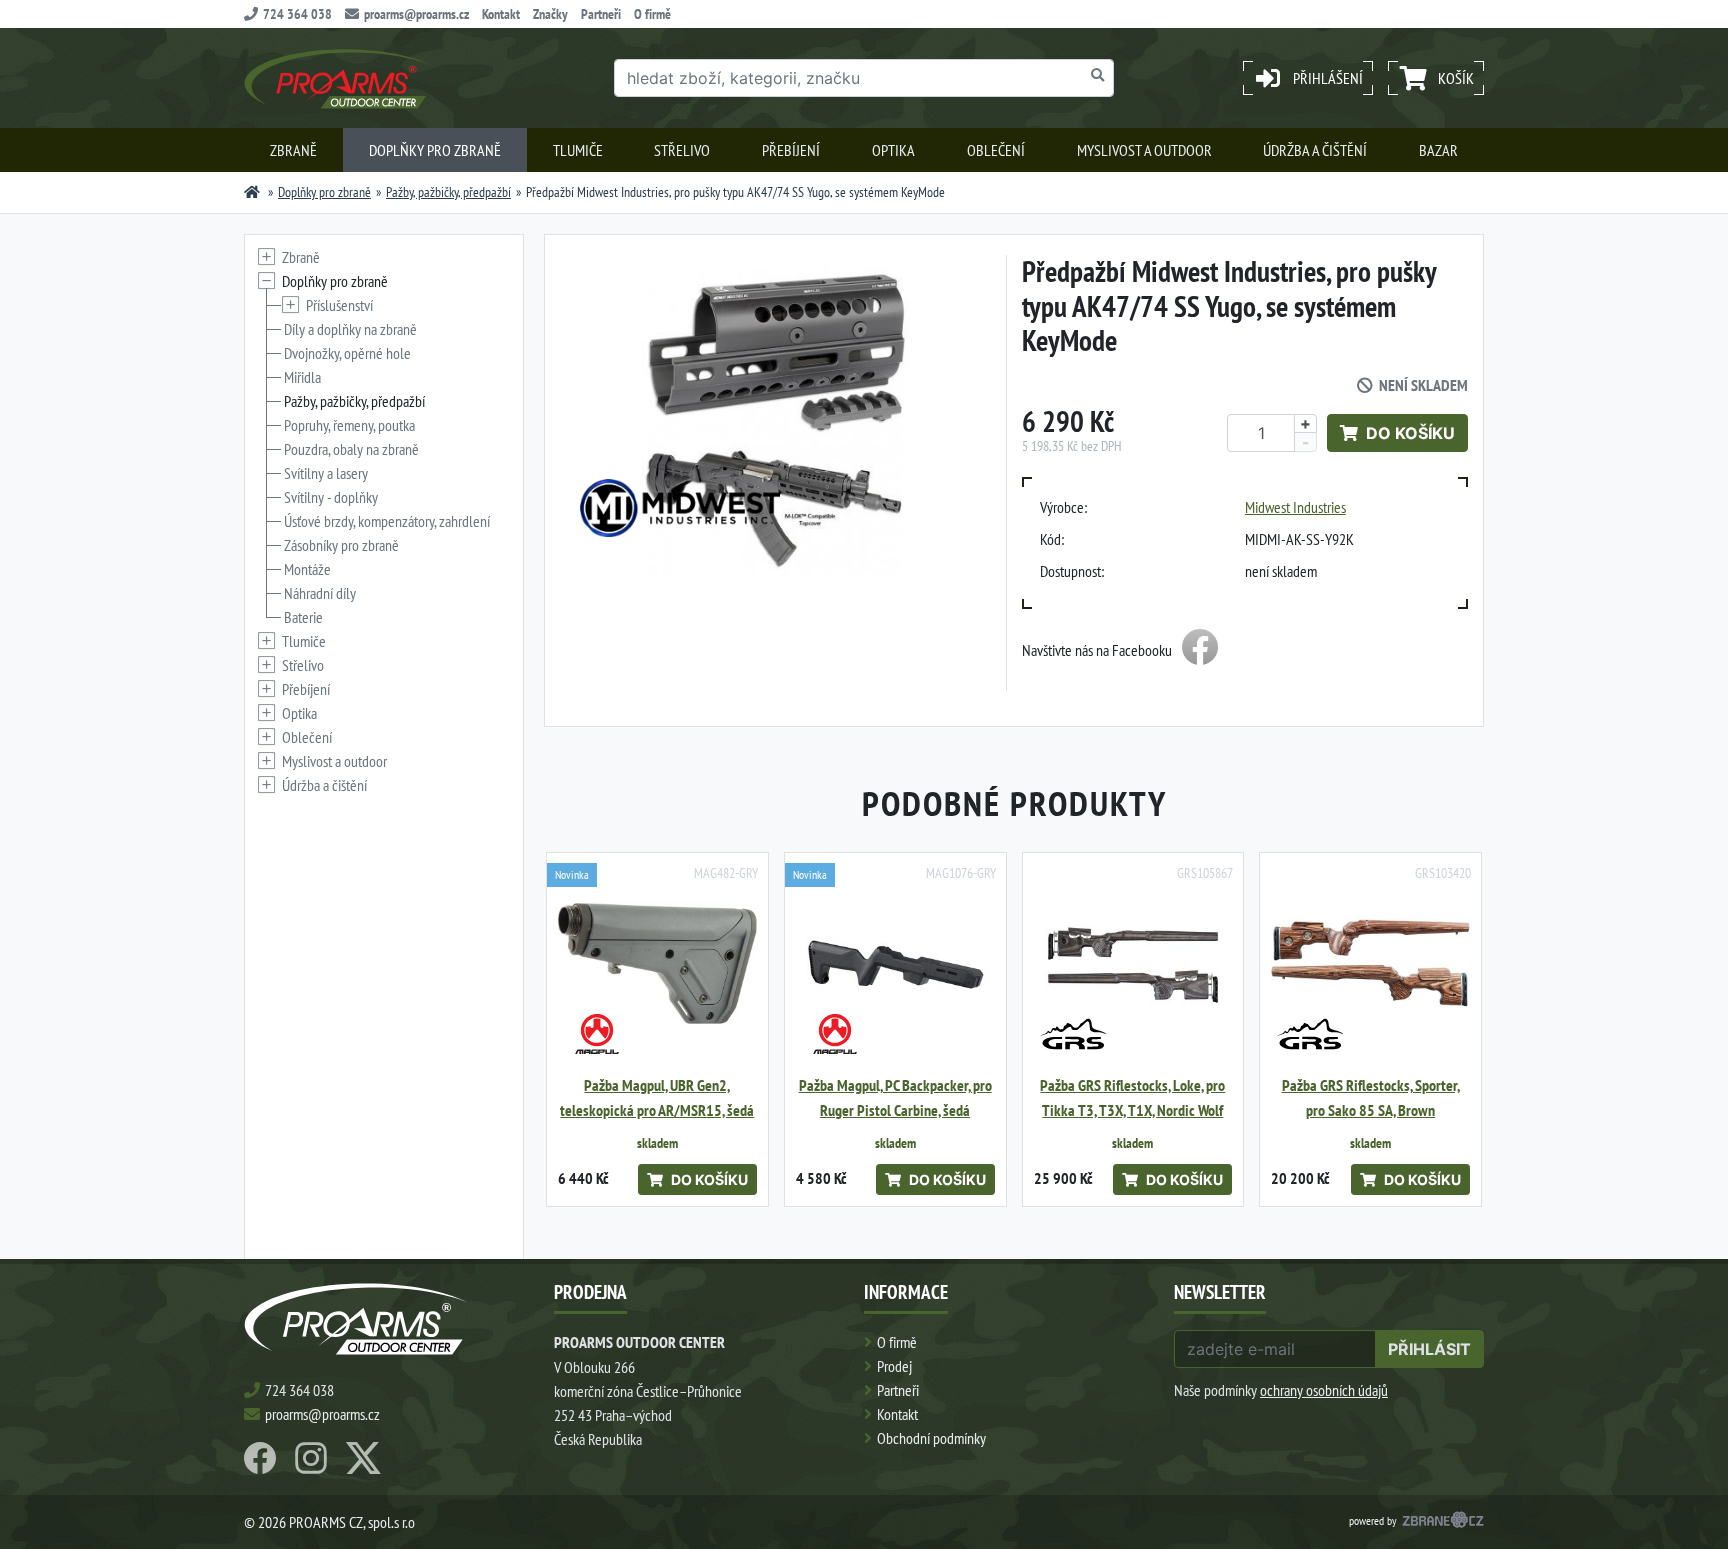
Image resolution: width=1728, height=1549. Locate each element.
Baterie (303, 617)
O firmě (652, 14)
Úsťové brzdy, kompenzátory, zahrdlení (387, 521)
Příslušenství (339, 305)
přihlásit (1429, 1349)
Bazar (1438, 150)
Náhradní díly (320, 593)
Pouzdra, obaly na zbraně (351, 449)
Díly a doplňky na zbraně (350, 329)
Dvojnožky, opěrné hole (347, 353)
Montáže (307, 569)
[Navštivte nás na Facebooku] (1200, 650)
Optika (893, 150)
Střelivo (682, 150)
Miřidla (302, 377)
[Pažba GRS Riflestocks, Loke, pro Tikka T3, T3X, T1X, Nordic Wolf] (1133, 963)
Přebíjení (791, 150)
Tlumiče (578, 150)
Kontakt (501, 14)
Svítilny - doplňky (331, 497)
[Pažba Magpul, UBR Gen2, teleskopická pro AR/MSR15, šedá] (657, 963)
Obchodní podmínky (931, 1438)
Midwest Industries (1295, 507)
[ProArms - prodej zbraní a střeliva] (252, 192)
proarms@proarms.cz (416, 14)
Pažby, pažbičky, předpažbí (448, 192)
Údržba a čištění (1315, 150)
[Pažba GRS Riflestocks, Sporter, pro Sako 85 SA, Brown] (1370, 963)
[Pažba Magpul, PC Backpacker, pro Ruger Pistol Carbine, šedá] (895, 963)
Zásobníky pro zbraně (341, 545)
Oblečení (996, 150)
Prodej (894, 1366)
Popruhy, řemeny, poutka (349, 425)
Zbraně (293, 150)
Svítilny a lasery (326, 473)
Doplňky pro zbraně (435, 150)
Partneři (601, 14)
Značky (550, 14)
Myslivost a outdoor (1144, 150)
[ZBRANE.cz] (1443, 1522)
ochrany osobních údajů (1324, 1390)
